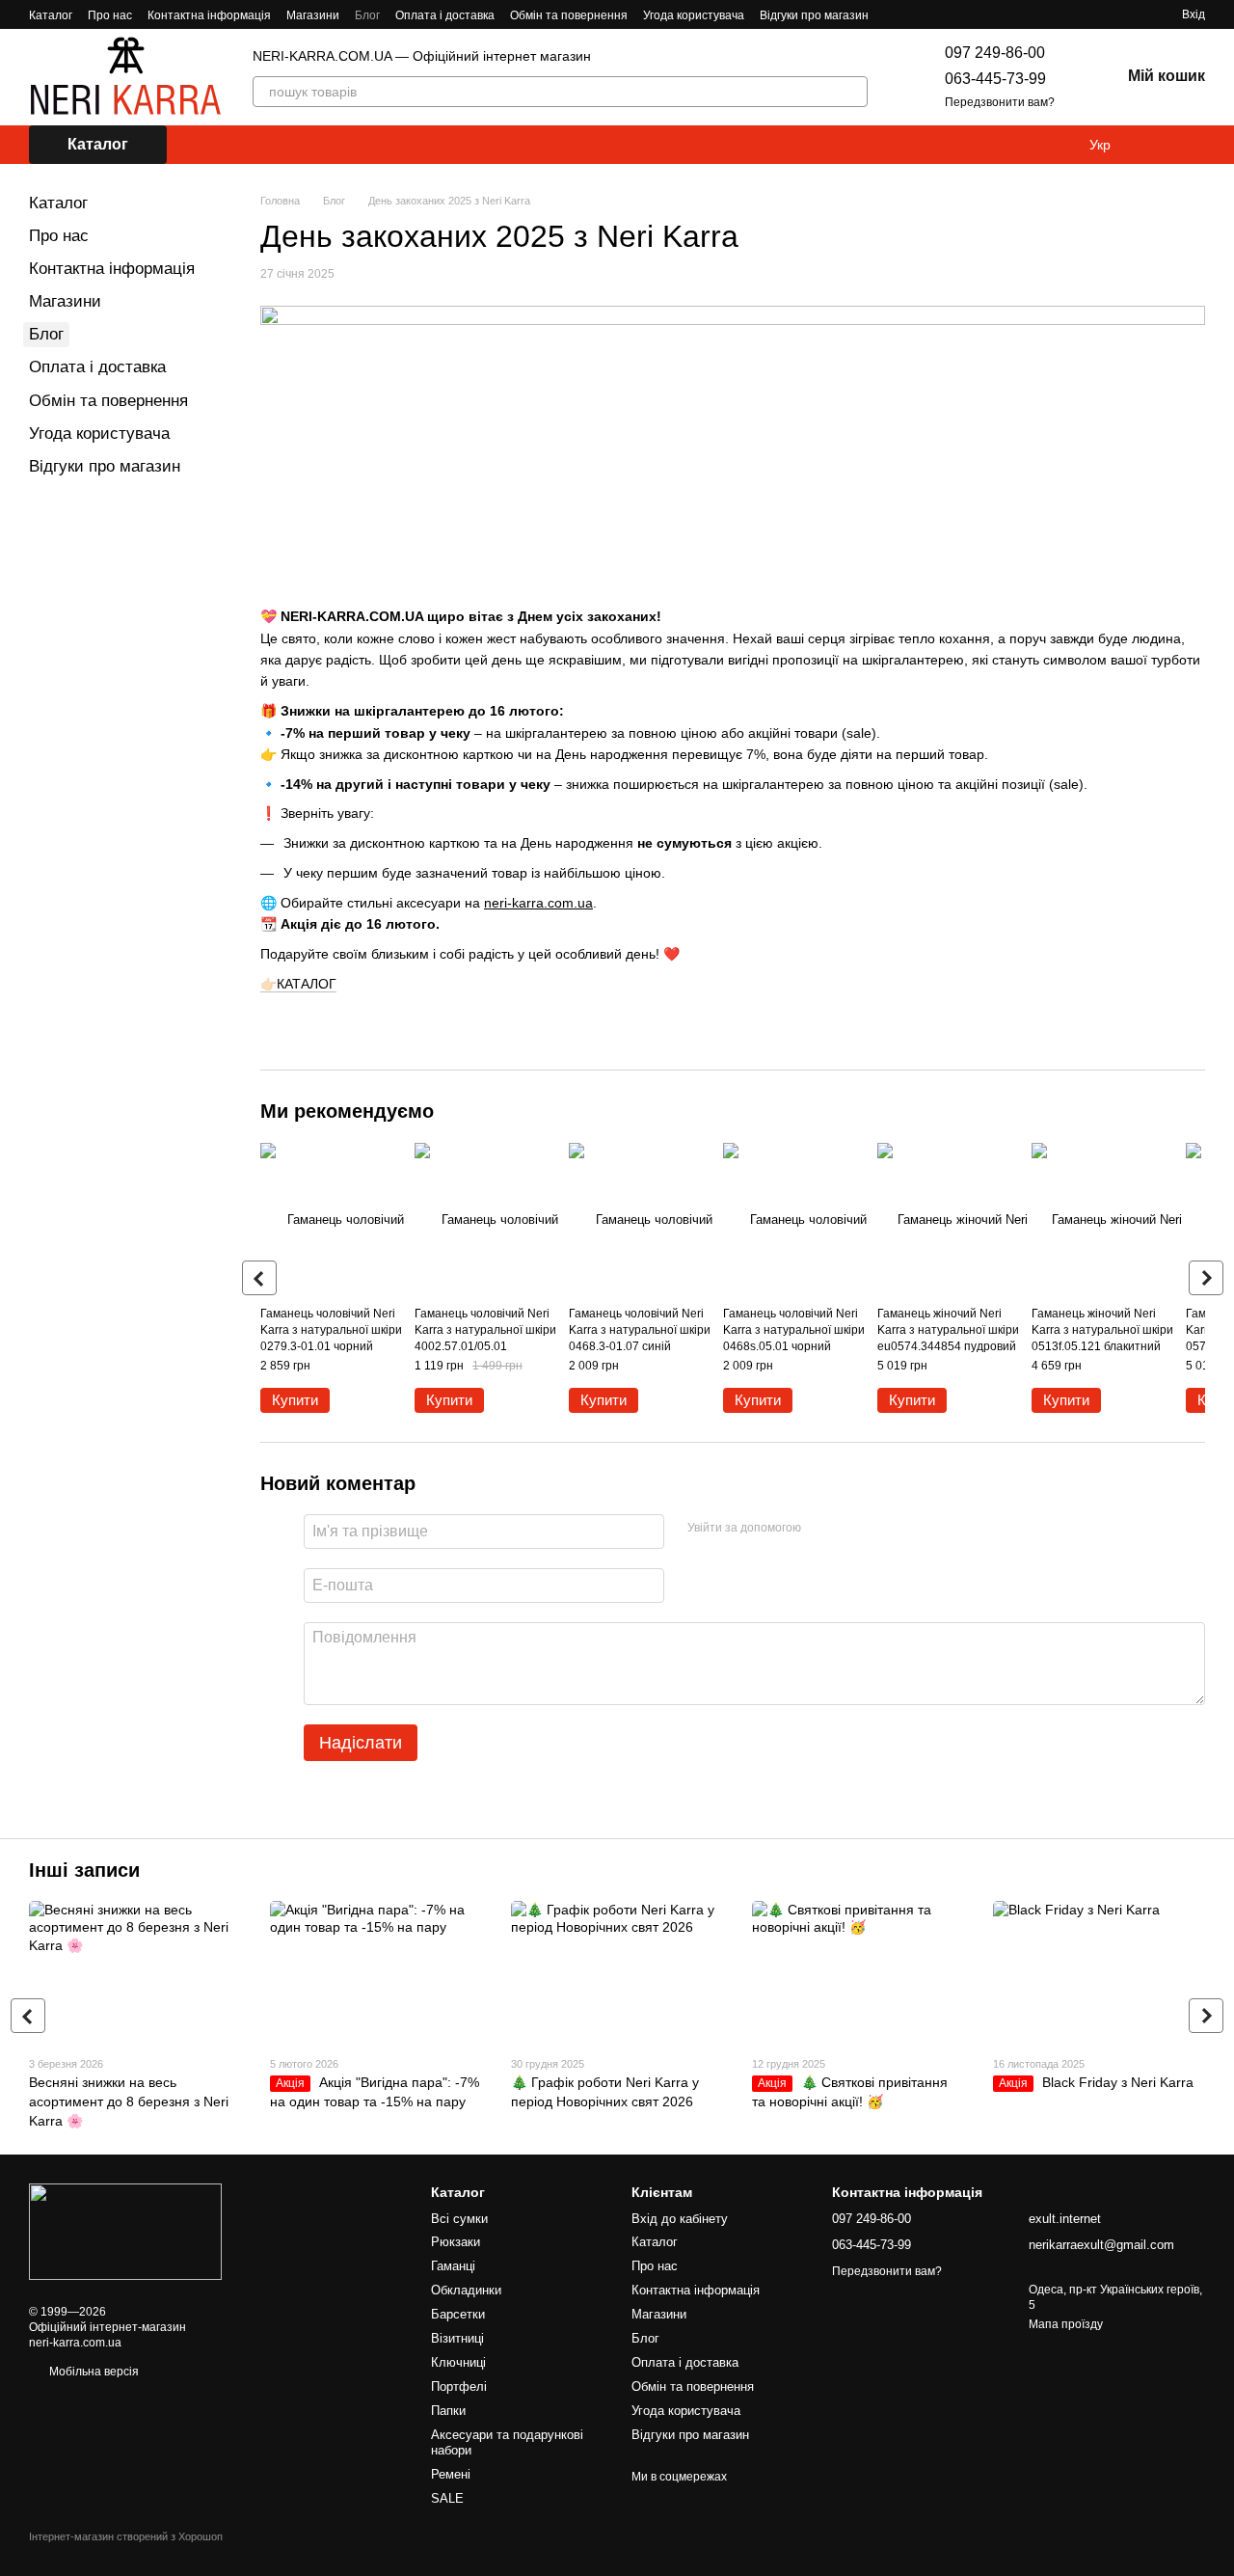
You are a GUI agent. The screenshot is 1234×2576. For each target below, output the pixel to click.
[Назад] (259, 1278)
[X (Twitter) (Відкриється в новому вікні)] (965, 14)
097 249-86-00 (995, 53)
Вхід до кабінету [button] (680, 2219)
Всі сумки (459, 2219)
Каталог (51, 15)
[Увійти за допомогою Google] (853, 1529)
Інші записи (84, 1870)
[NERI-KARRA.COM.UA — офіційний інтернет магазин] (125, 2231)
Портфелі (459, 2386)
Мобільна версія (93, 2372)
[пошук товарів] (852, 92)
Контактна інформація (209, 15)
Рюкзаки (456, 2242)
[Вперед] (1206, 1278)
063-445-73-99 (995, 79)
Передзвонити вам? (1000, 102)
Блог (367, 15)
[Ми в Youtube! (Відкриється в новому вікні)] (942, 14)
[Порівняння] (1157, 145)
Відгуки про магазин (814, 15)
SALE (447, 2498)
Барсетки (458, 2314)
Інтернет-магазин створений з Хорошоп (126, 2536)
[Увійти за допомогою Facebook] (822, 1529)
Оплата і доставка (445, 15)
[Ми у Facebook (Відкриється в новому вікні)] (896, 14)
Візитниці (457, 2338)
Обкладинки (466, 2290)
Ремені (451, 2474)
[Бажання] (1195, 145)
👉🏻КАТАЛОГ (298, 984)
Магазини (313, 15)
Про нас (110, 15)
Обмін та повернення (569, 15)
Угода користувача (694, 15)
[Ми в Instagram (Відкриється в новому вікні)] (919, 14)
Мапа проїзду (1066, 2324)
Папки (448, 2411)
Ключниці (458, 2362)
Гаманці (453, 2266)
